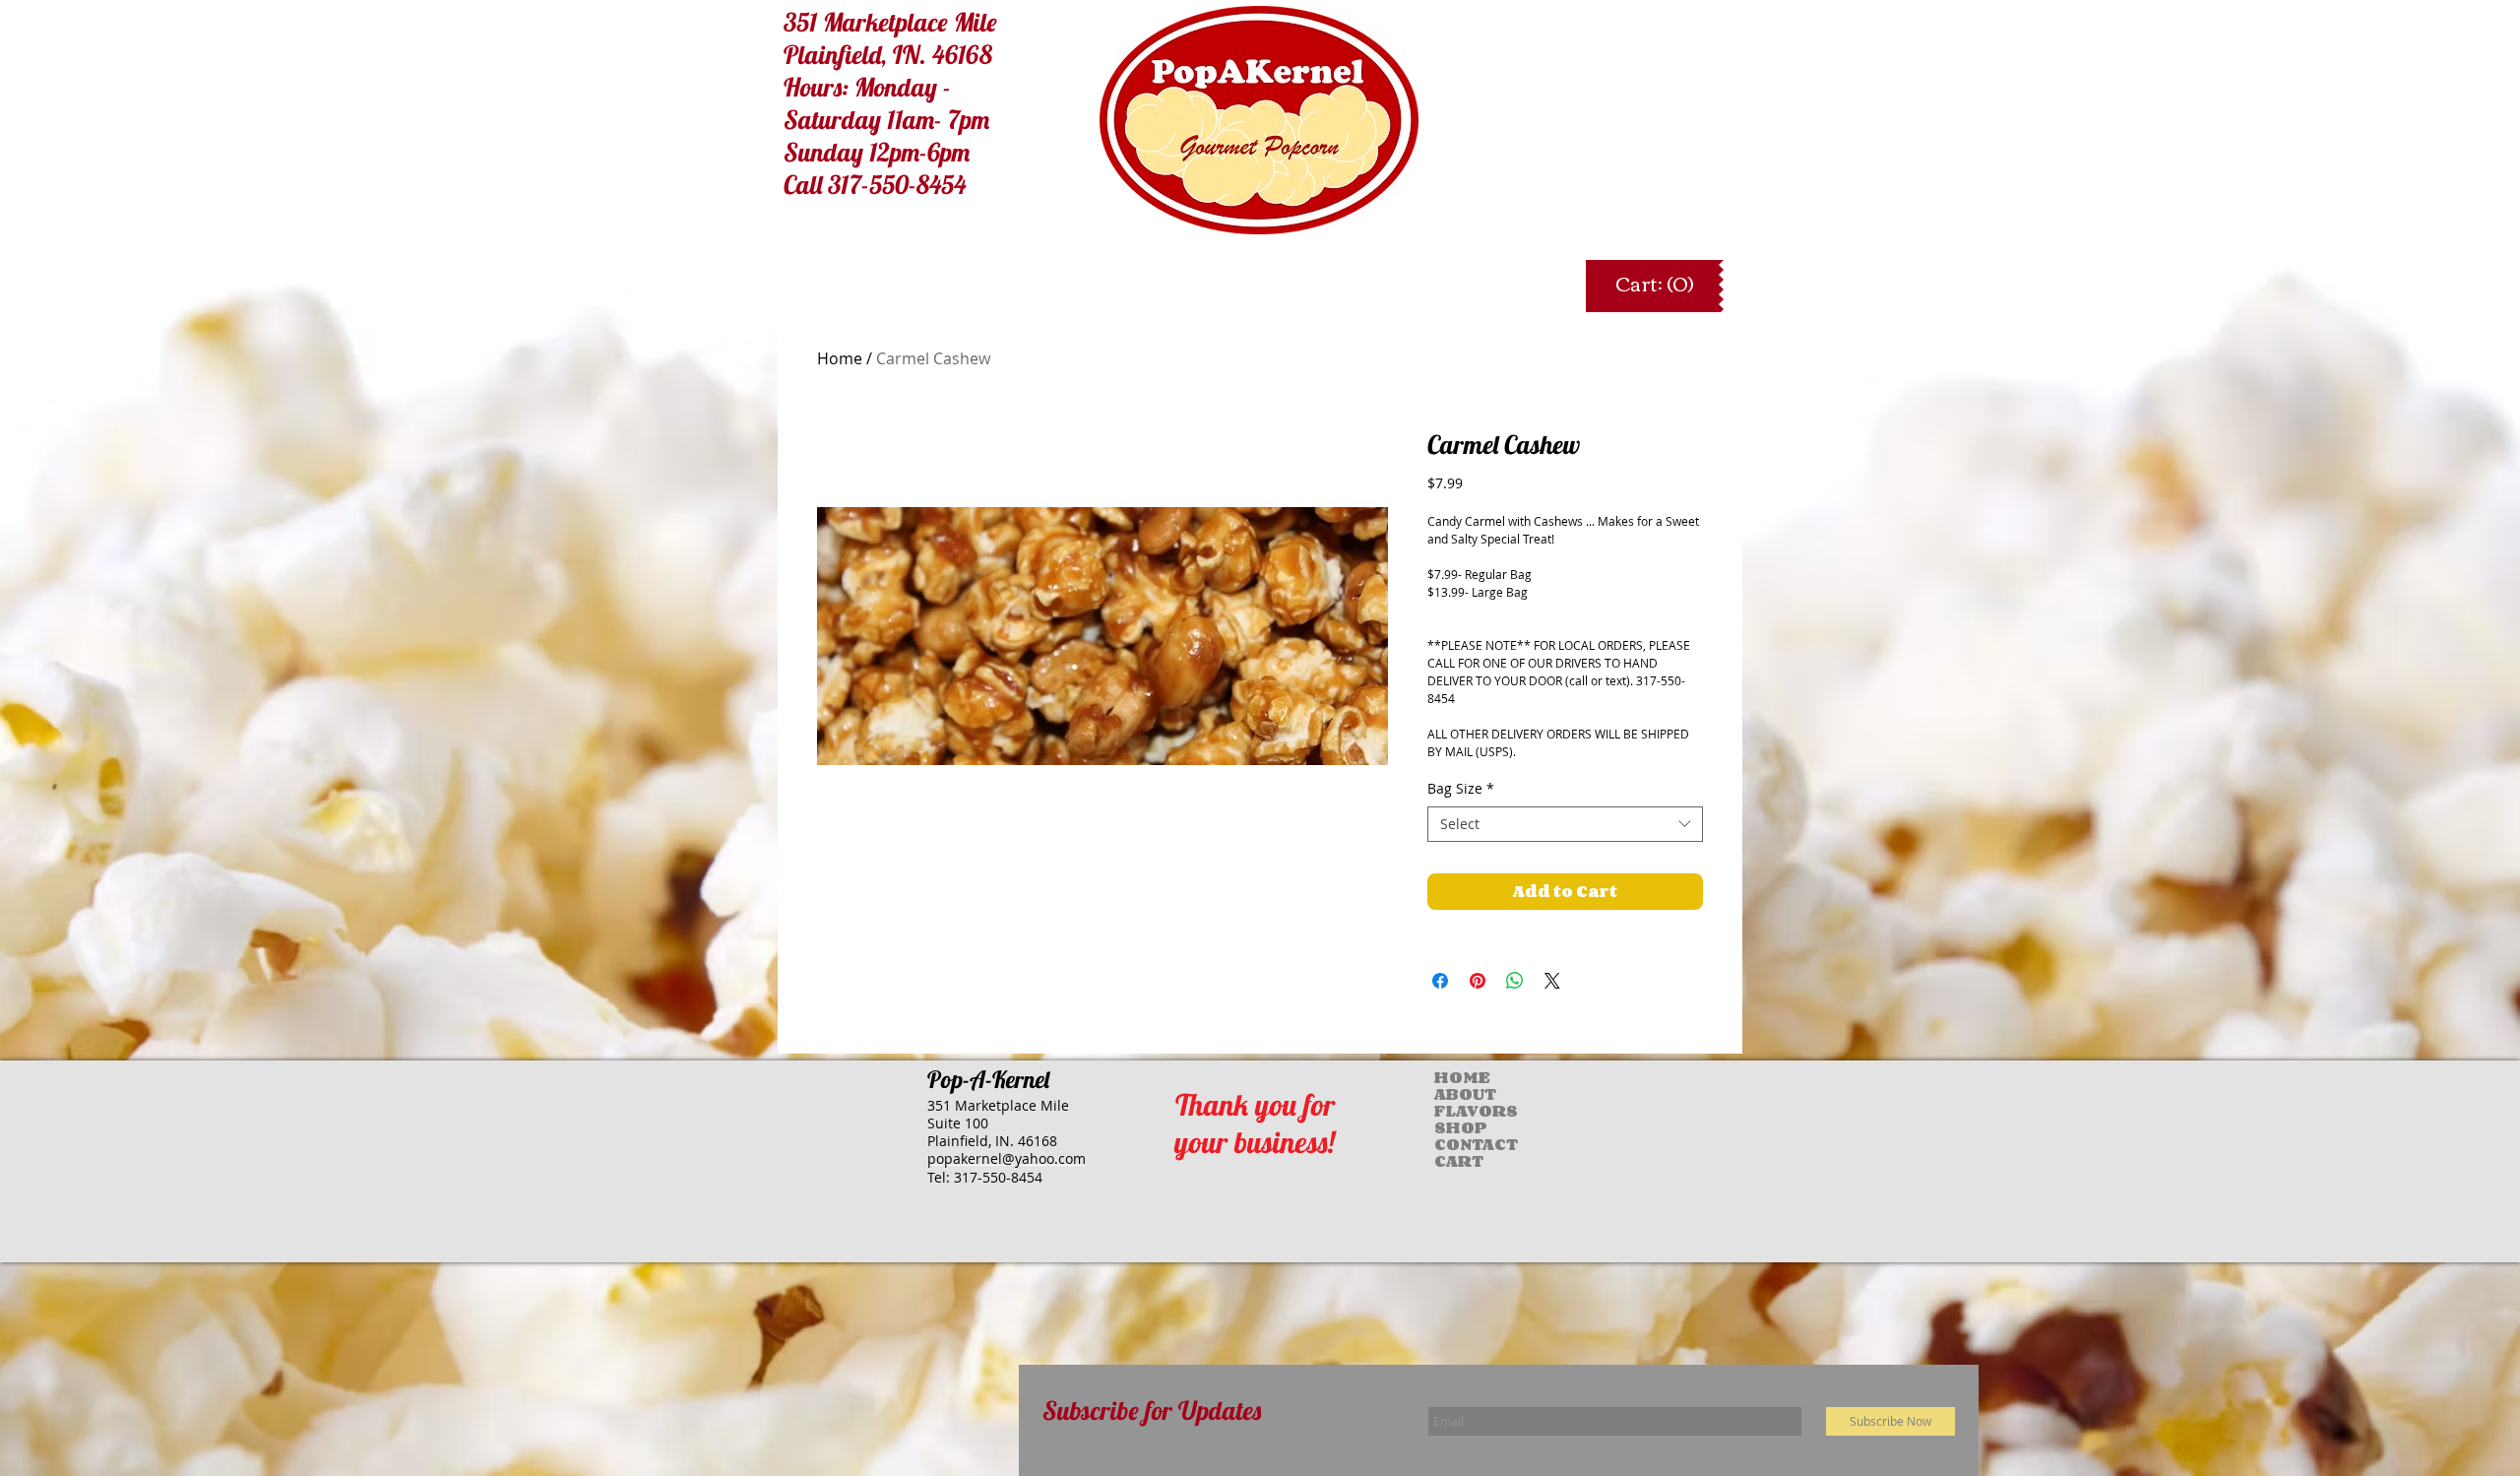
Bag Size (1461, 789)
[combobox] (1565, 824)
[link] (1654, 285)
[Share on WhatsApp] (1515, 981)
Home (840, 358)
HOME (1454, 1078)
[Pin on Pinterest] (1478, 981)
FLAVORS (1454, 1111)
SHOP (1454, 1128)
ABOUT (1454, 1094)
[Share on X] (1552, 981)
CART (1454, 1161)
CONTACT (1454, 1145)
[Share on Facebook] (1440, 981)
